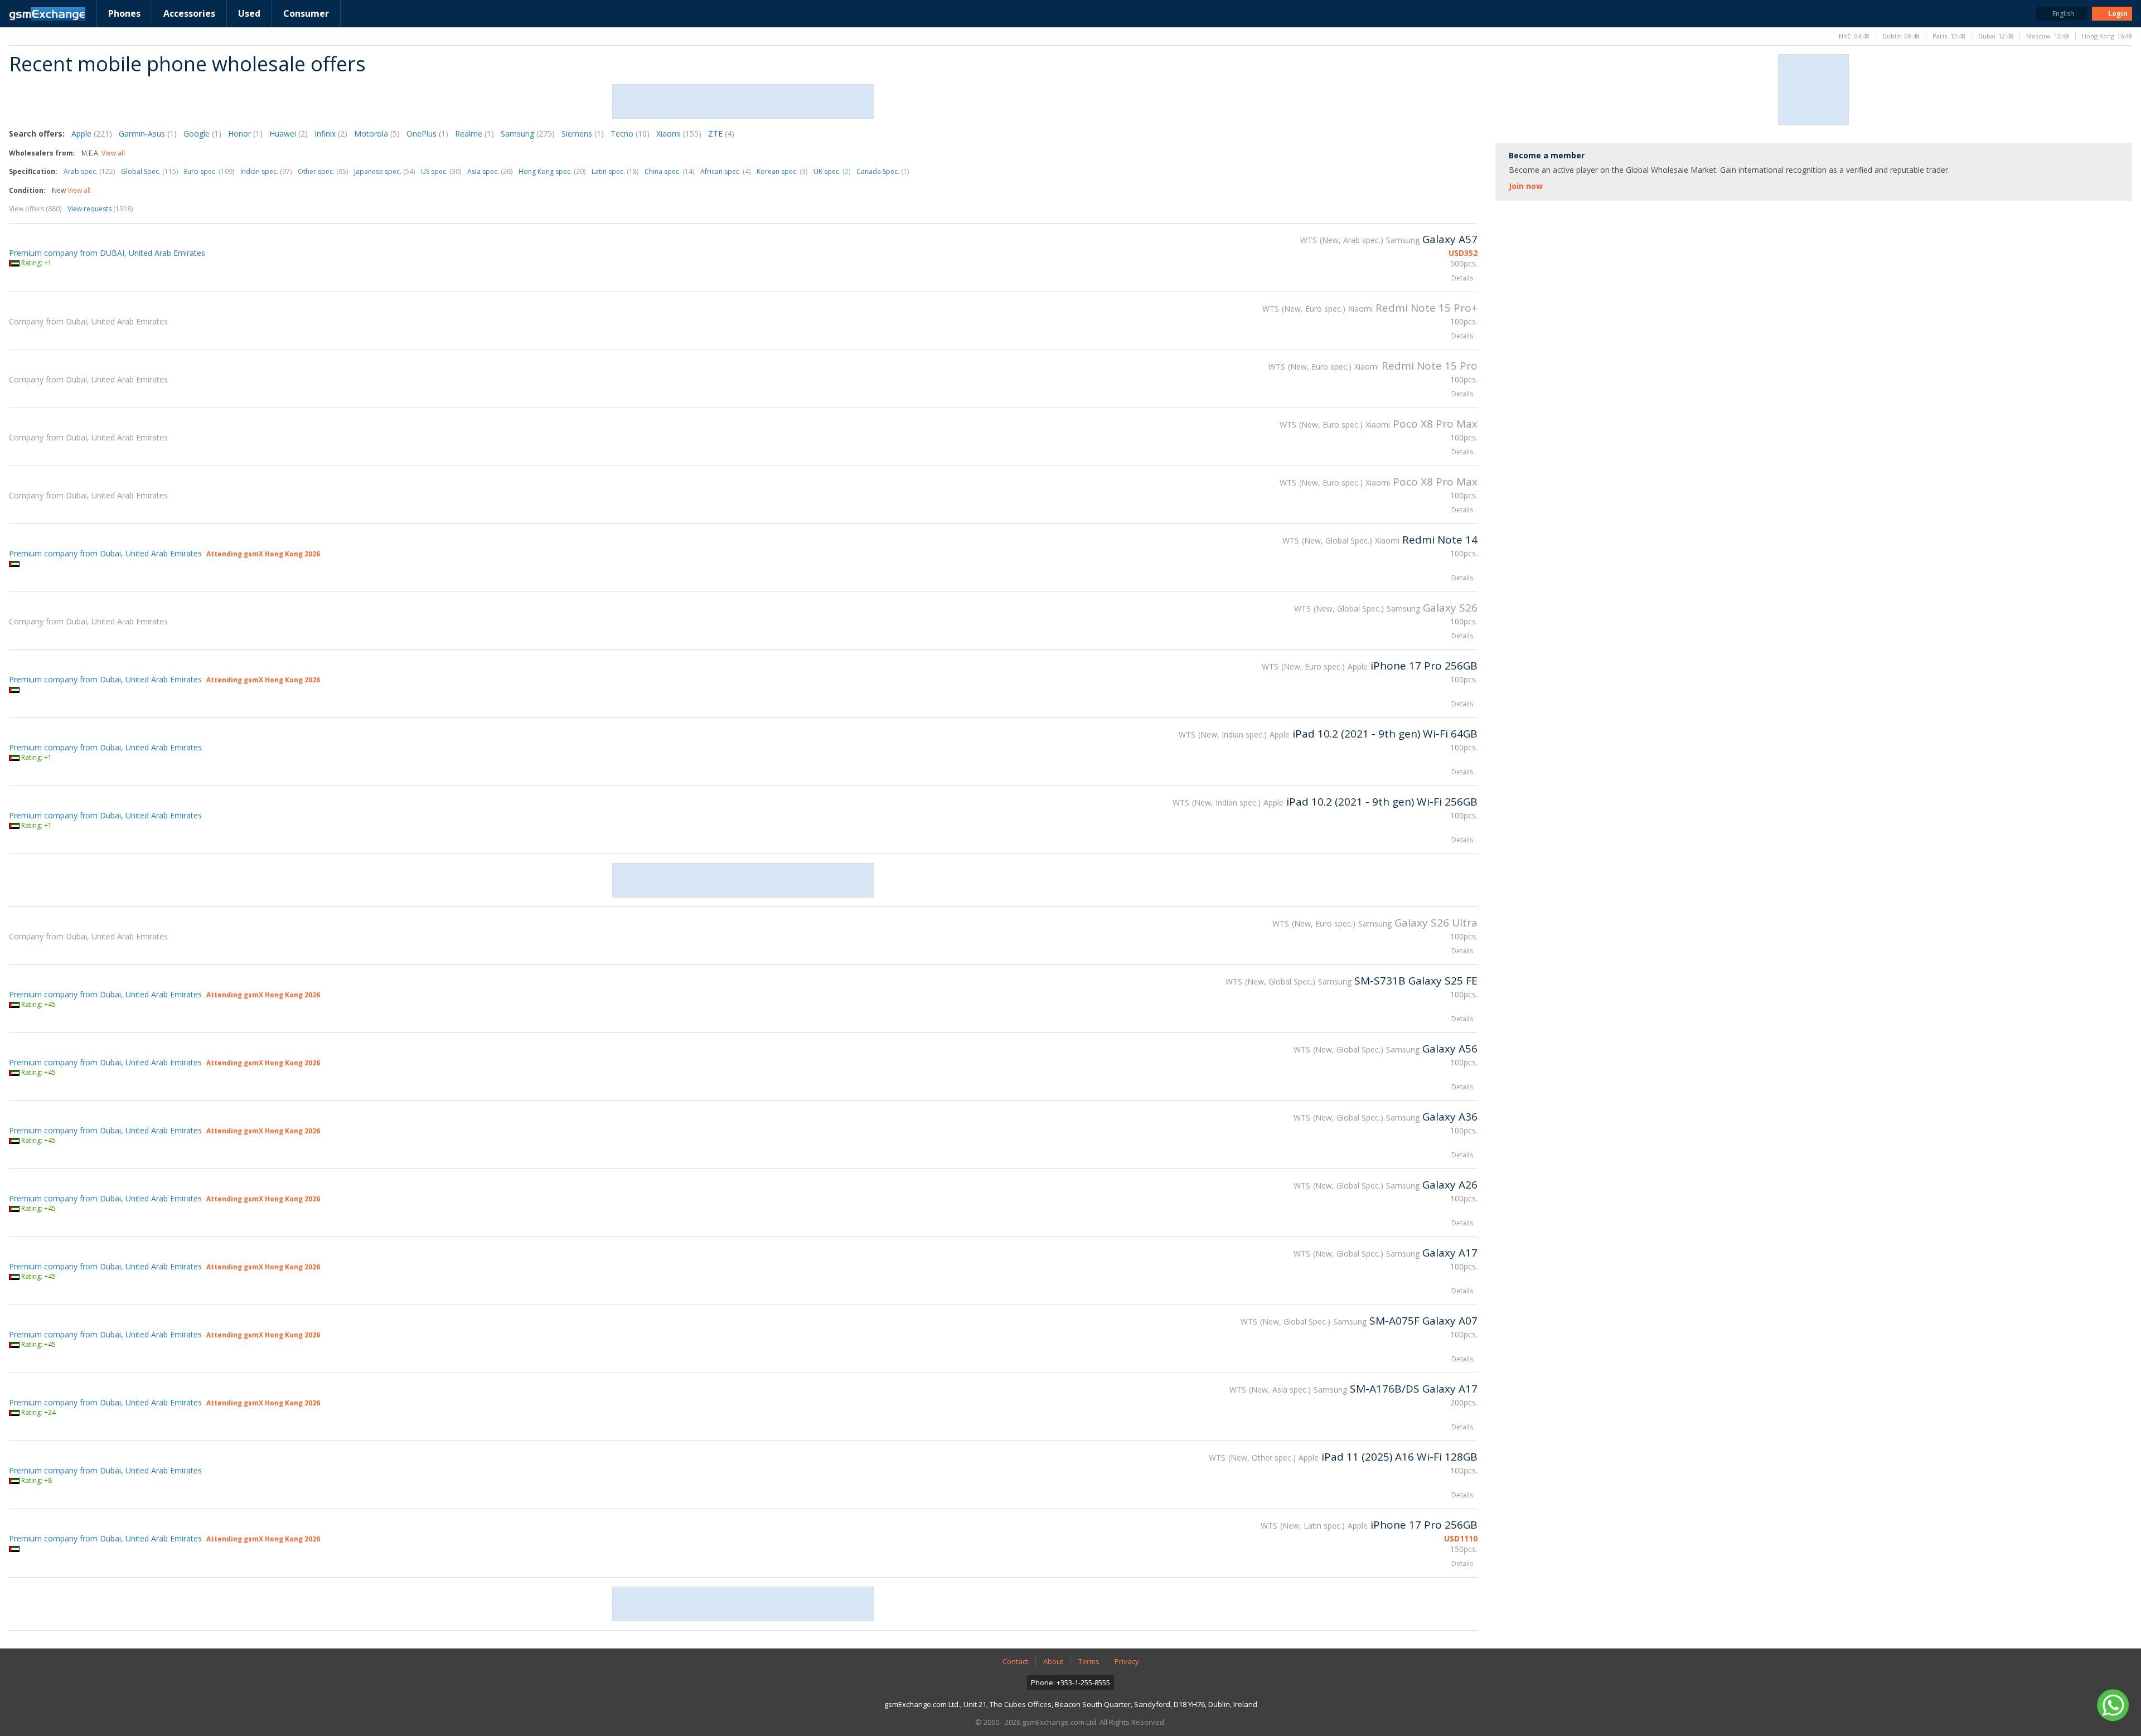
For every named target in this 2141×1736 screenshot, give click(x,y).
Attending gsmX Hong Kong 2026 (263, 554)
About (1053, 1661)
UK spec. (832, 171)
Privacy (1127, 1661)
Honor (245, 134)
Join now (1526, 186)
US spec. (441, 171)
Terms (1089, 1661)
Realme (474, 134)
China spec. (669, 171)
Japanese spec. (384, 171)
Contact (1015, 1661)
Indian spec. (266, 171)
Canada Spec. (883, 171)
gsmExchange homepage (47, 14)
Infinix (331, 134)
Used (249, 13)
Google (202, 134)
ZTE (721, 134)
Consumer (306, 13)
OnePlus (427, 134)
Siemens (583, 134)
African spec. (725, 171)
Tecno (630, 134)
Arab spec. (89, 171)
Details (1462, 278)
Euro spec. (209, 171)
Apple (92, 134)
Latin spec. (615, 171)
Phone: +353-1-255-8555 (1070, 1682)
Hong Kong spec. (552, 171)
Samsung (528, 134)
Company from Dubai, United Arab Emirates (88, 321)
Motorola (377, 134)
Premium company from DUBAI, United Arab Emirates (107, 253)
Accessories (189, 13)
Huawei (289, 134)
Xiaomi (679, 134)
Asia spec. (490, 171)
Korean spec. (782, 171)
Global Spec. (149, 171)
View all (113, 153)
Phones (124, 13)
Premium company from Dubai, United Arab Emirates (105, 553)
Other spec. (323, 171)
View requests (100, 209)
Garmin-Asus (148, 134)
